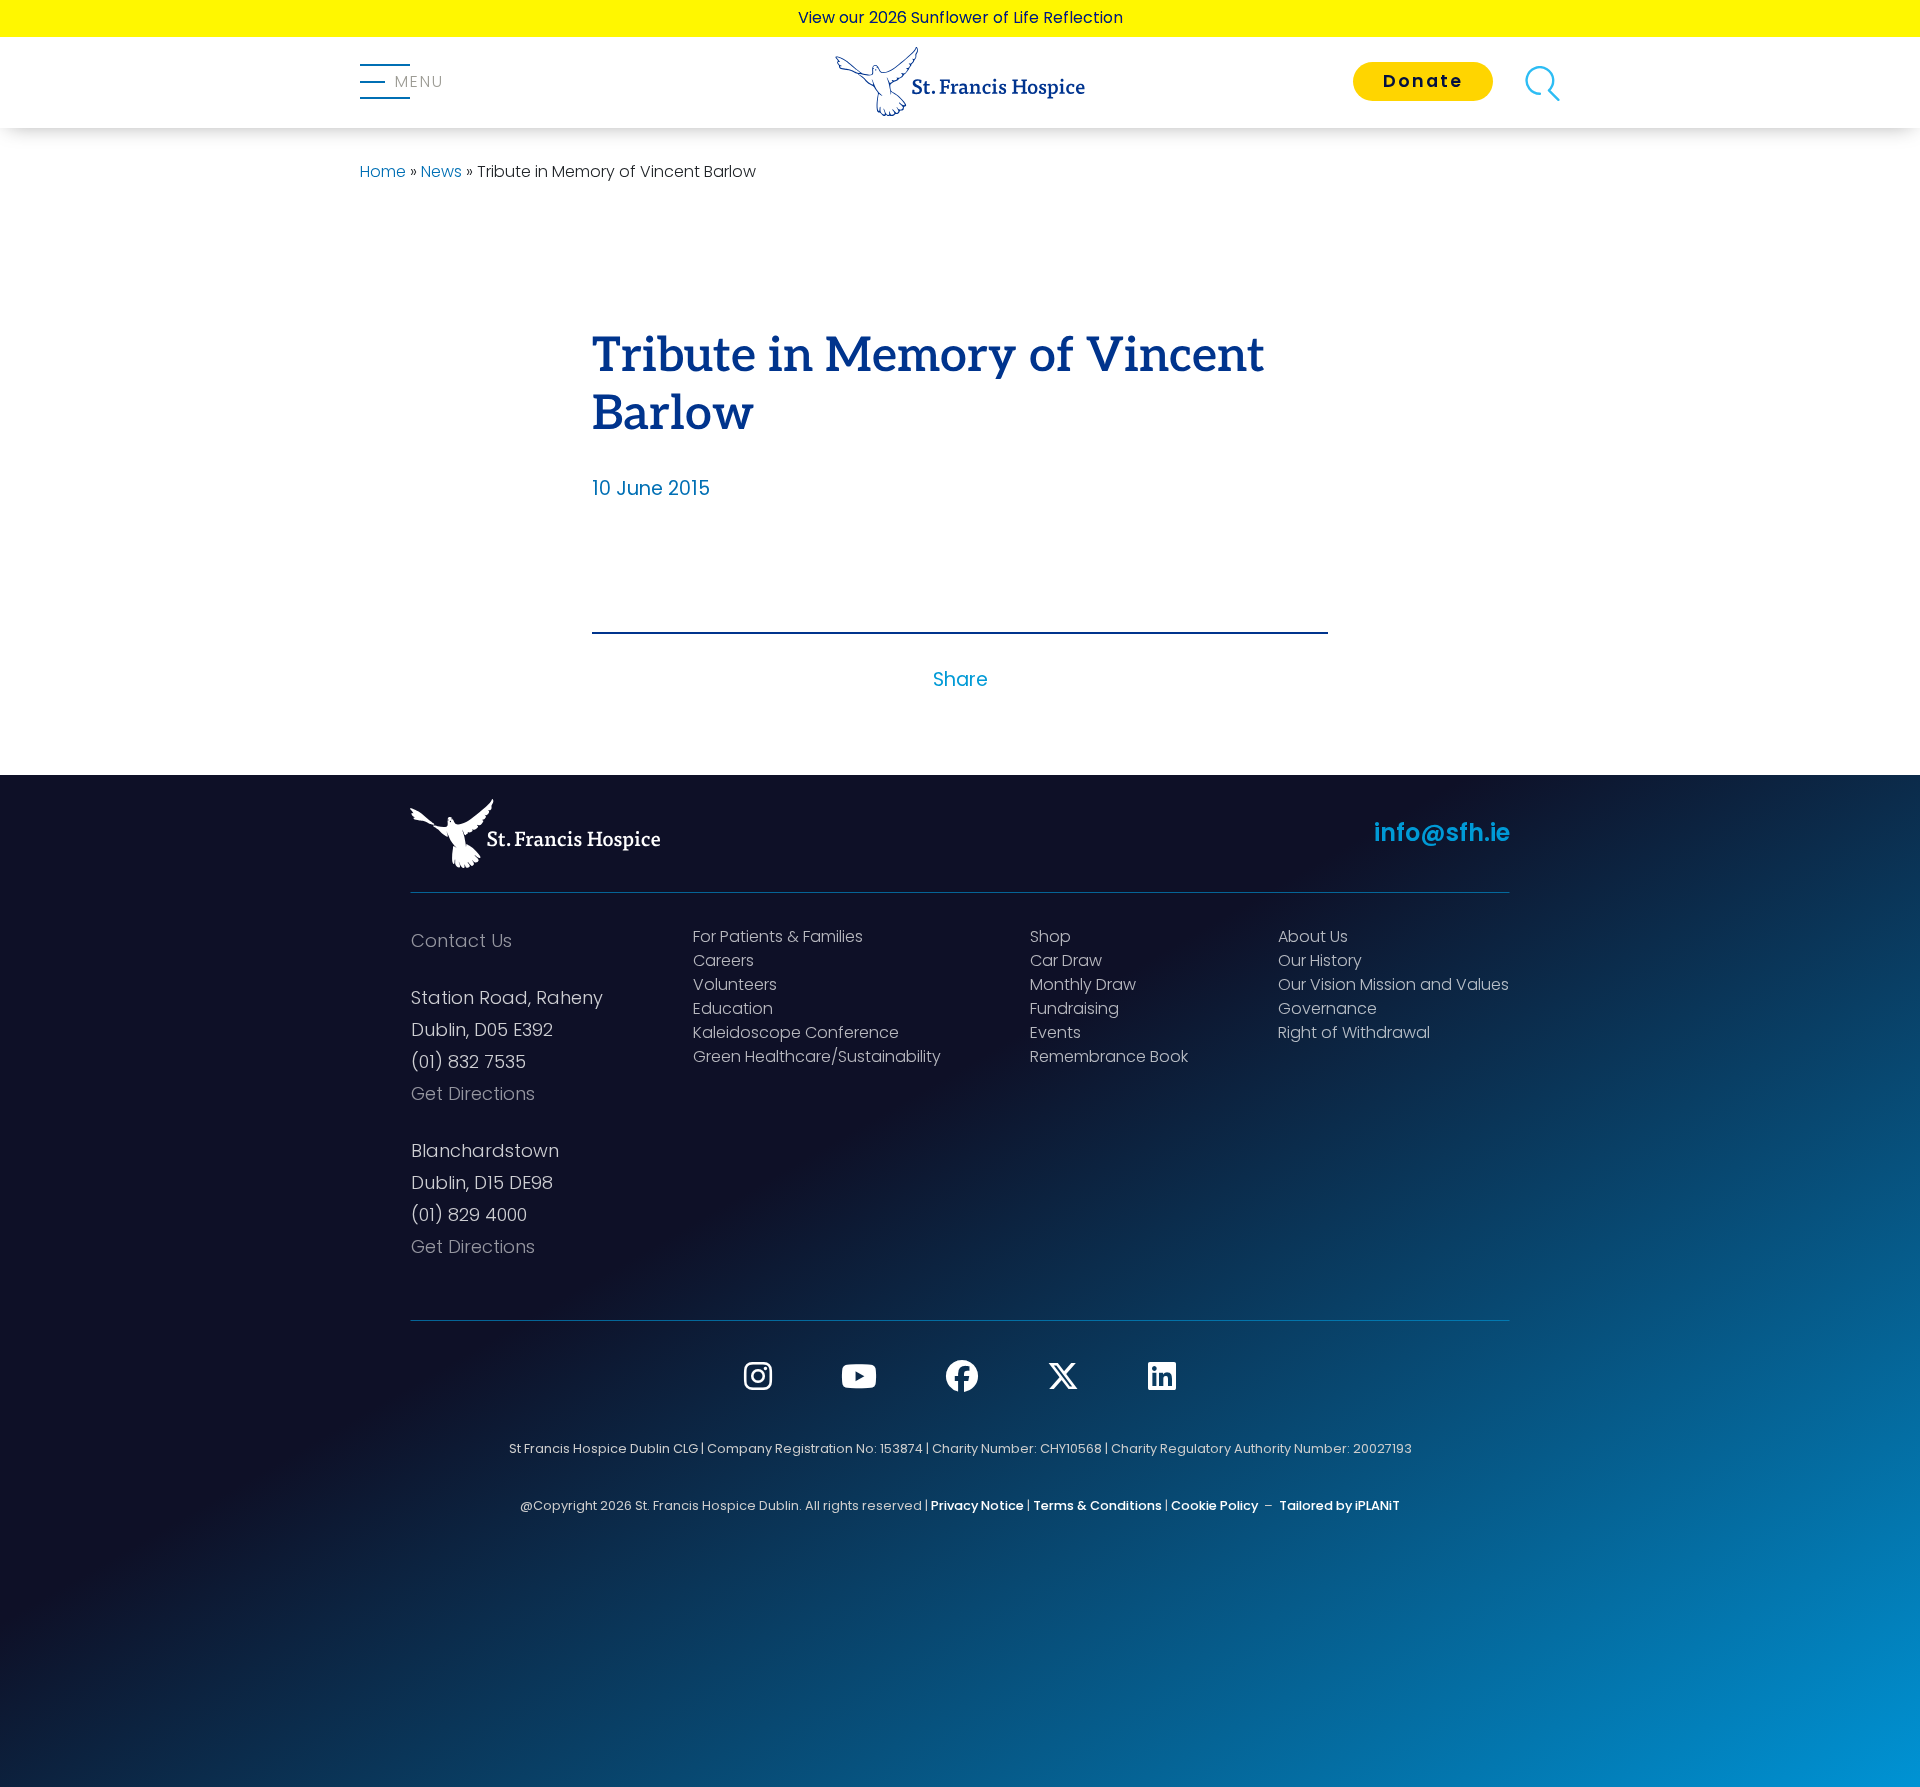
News (441, 171)
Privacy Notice (977, 1505)
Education (733, 1008)
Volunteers (735, 984)
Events (1055, 1032)
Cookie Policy (1214, 1505)
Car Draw (1066, 960)
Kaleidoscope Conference (796, 1032)
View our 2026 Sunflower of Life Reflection (960, 17)
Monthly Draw (1083, 984)
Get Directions (473, 1093)
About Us (1313, 936)
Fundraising (1074, 1008)
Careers (723, 960)
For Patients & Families (778, 936)
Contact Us (461, 940)
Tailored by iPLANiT (1339, 1505)
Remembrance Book (1109, 1056)
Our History (1320, 960)
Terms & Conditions (1097, 1505)
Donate (1423, 81)
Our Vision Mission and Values (1393, 984)
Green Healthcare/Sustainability (817, 1056)
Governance (1327, 1008)
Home (383, 171)
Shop (1050, 936)
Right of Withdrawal (1354, 1032)
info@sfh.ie (1442, 832)
